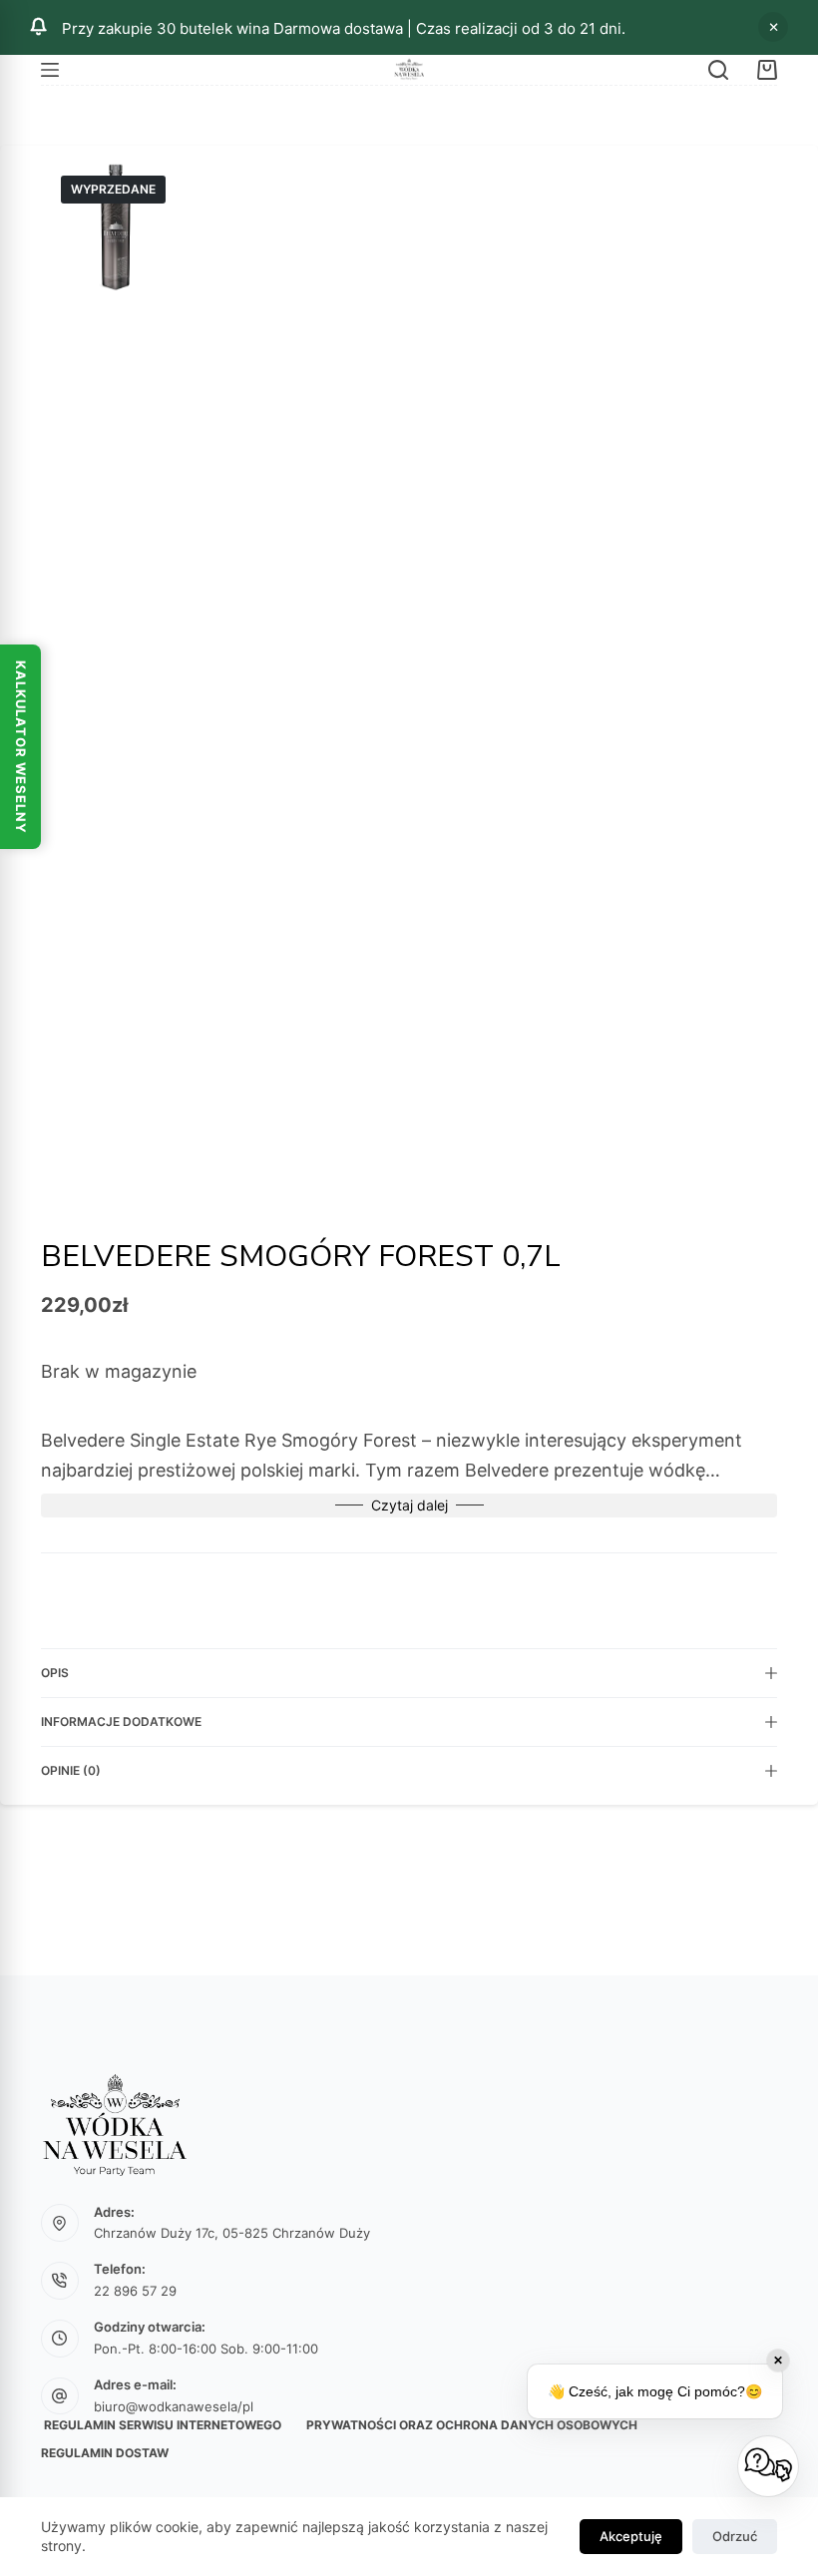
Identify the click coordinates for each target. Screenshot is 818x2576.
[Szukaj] (718, 70)
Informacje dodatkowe (121, 1721)
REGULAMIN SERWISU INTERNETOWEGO (161, 2425)
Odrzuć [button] (773, 27)
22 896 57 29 (135, 2291)
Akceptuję (631, 2536)
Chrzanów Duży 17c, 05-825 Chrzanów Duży (232, 2233)
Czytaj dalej (409, 1505)
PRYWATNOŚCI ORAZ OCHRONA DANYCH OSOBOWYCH (472, 2425)
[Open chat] (768, 2466)
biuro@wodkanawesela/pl (174, 2406)
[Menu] (50, 70)
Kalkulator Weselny (21, 747)
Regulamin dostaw (105, 2453)
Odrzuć (735, 2536)
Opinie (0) (71, 1770)
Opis (55, 1673)
